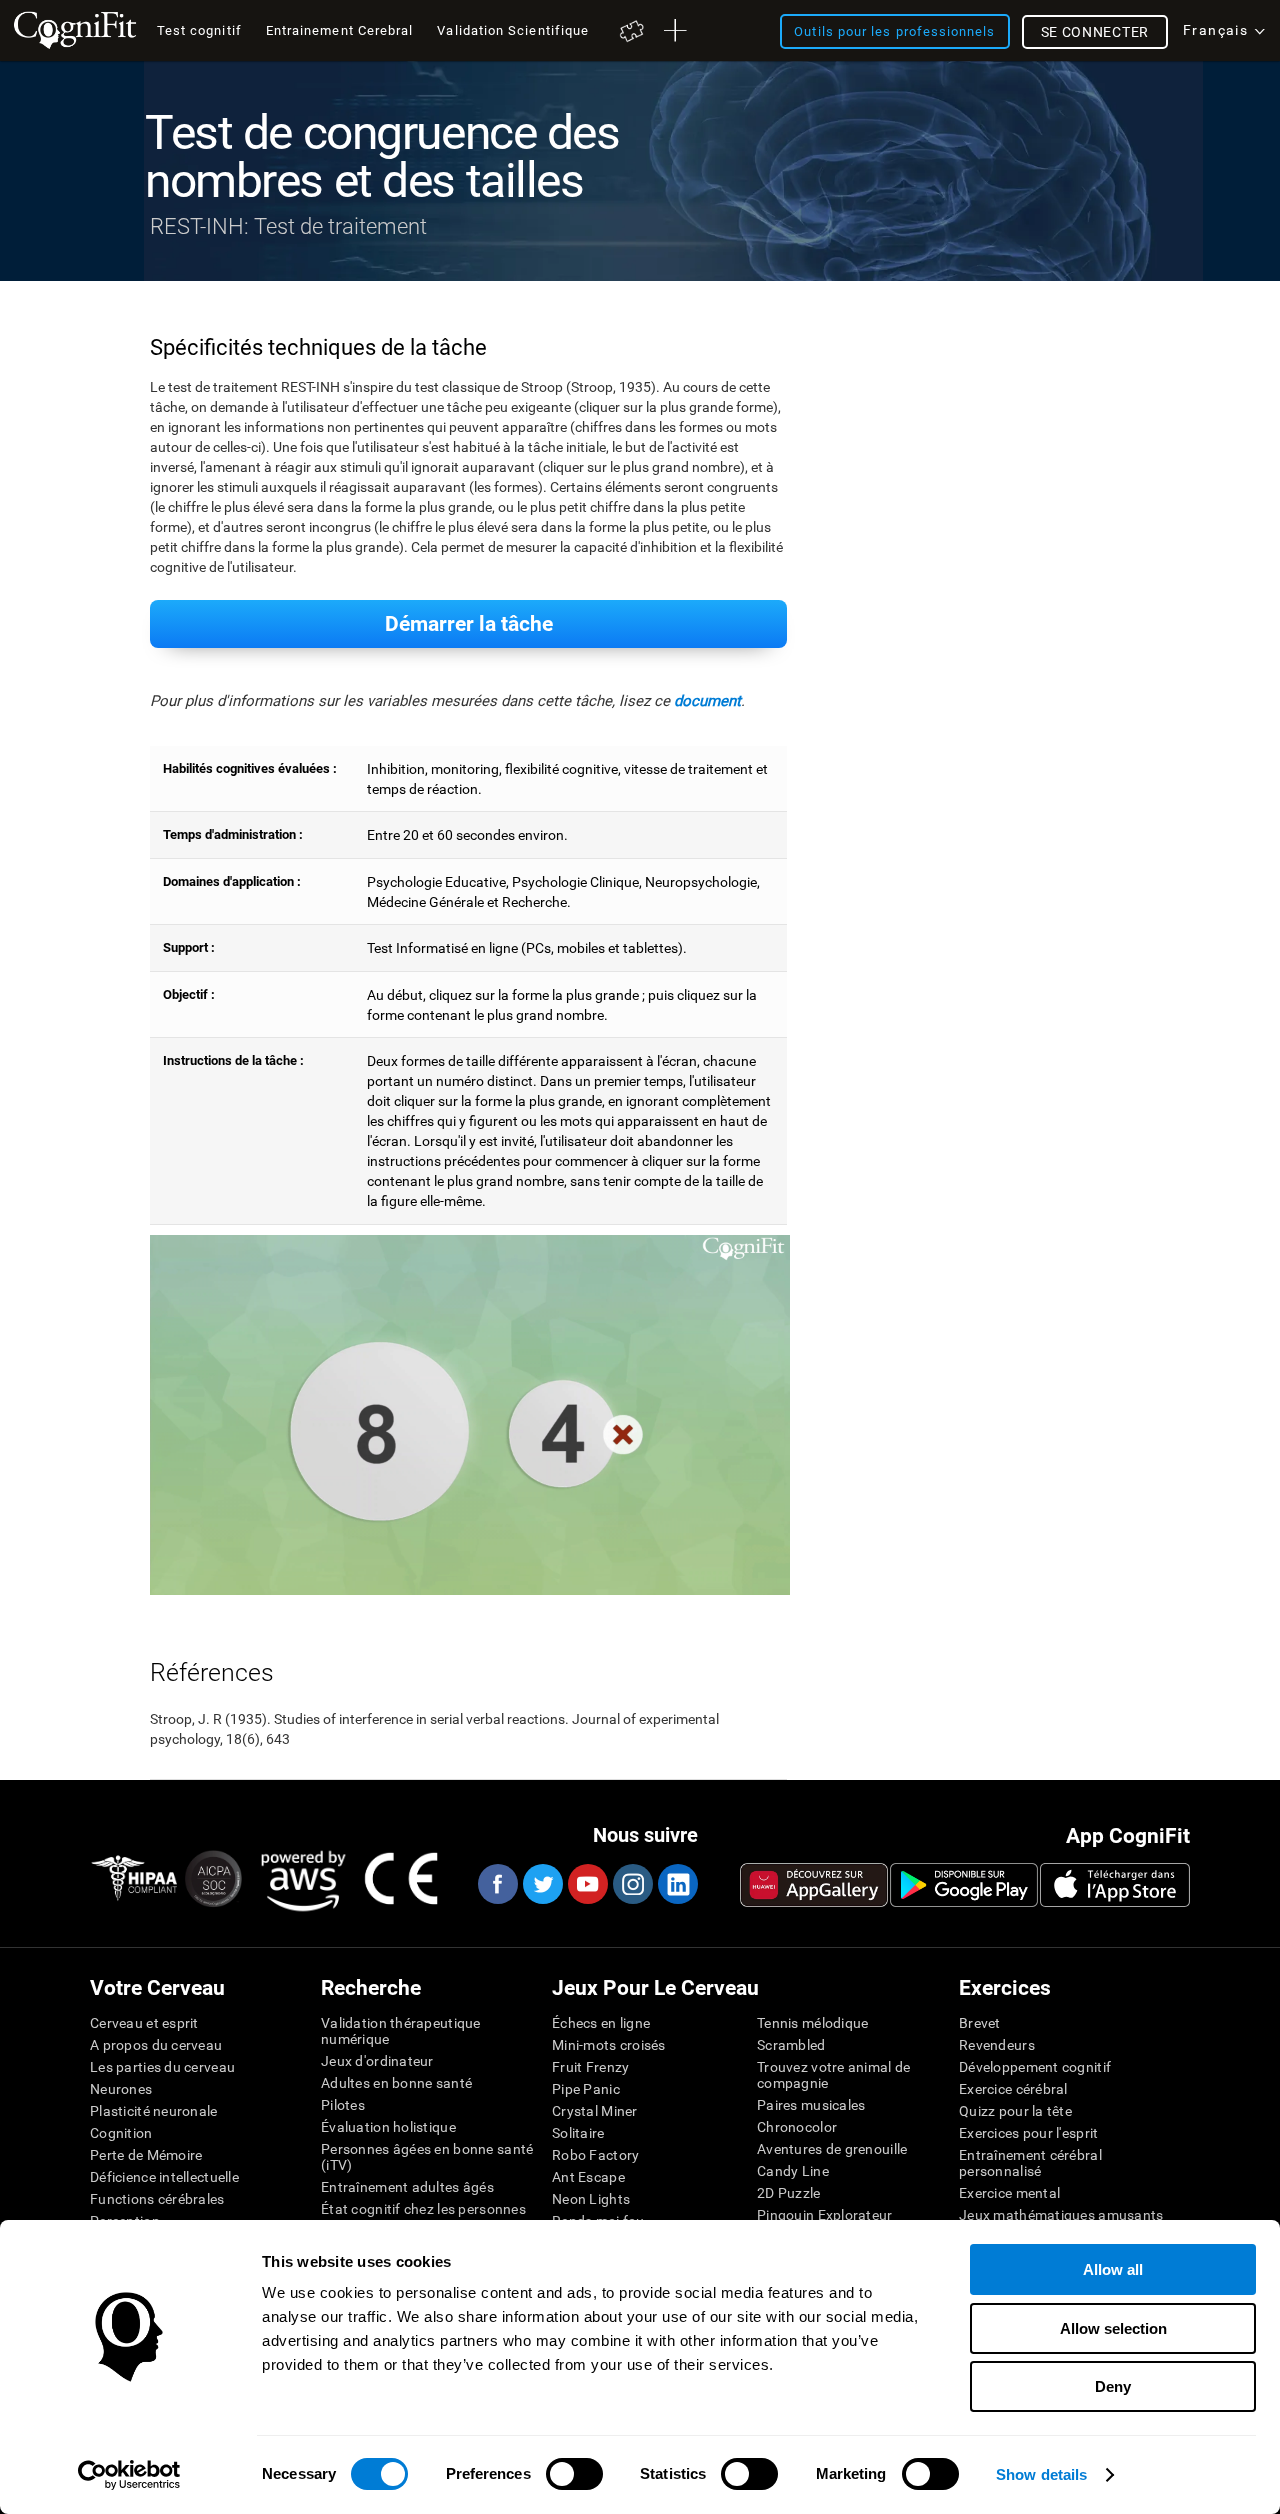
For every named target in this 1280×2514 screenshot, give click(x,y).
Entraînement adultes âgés (407, 2187)
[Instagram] (632, 1884)
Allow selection (1113, 2328)
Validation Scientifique (513, 30)
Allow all (1113, 2269)
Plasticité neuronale (154, 2111)
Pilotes (343, 2105)
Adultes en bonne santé (396, 2083)
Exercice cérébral (1013, 2089)
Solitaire (578, 2133)
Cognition (121, 2133)
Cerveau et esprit (144, 2023)
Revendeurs (997, 2045)
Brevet (980, 2023)
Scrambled (791, 2045)
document (707, 701)
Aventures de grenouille (832, 2149)
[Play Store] (964, 1885)
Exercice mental (1009, 2193)
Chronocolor (797, 2127)
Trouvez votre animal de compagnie (833, 2075)
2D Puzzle (789, 2193)
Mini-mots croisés (609, 2045)
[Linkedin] (677, 1884)
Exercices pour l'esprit (1028, 2133)
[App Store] (1115, 1885)
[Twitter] (542, 1884)
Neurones (121, 2089)
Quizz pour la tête (1015, 2111)
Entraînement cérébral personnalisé (1030, 2163)
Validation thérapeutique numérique (401, 2031)
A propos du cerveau (156, 2045)
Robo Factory (595, 2155)
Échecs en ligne (601, 2023)
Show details (1041, 2474)
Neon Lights (591, 2199)
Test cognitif (199, 30)
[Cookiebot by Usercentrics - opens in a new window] (129, 2475)
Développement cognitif (1035, 2067)
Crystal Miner (595, 2111)
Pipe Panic (586, 2089)
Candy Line (793, 2171)
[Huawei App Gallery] (814, 1885)
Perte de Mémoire (146, 2155)
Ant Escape (588, 2177)
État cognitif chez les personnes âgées (423, 2217)
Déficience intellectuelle (164, 2177)
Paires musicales (811, 2105)
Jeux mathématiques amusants (1061, 2215)
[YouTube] (587, 1884)
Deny (1113, 2386)
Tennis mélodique (812, 2023)
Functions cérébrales (157, 2199)
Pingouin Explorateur (825, 2215)
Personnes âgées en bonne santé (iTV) (427, 2157)
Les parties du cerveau (162, 2067)
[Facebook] (497, 1884)
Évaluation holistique (388, 2127)
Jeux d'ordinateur (377, 2061)
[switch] (574, 2474)
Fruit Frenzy (590, 2067)
